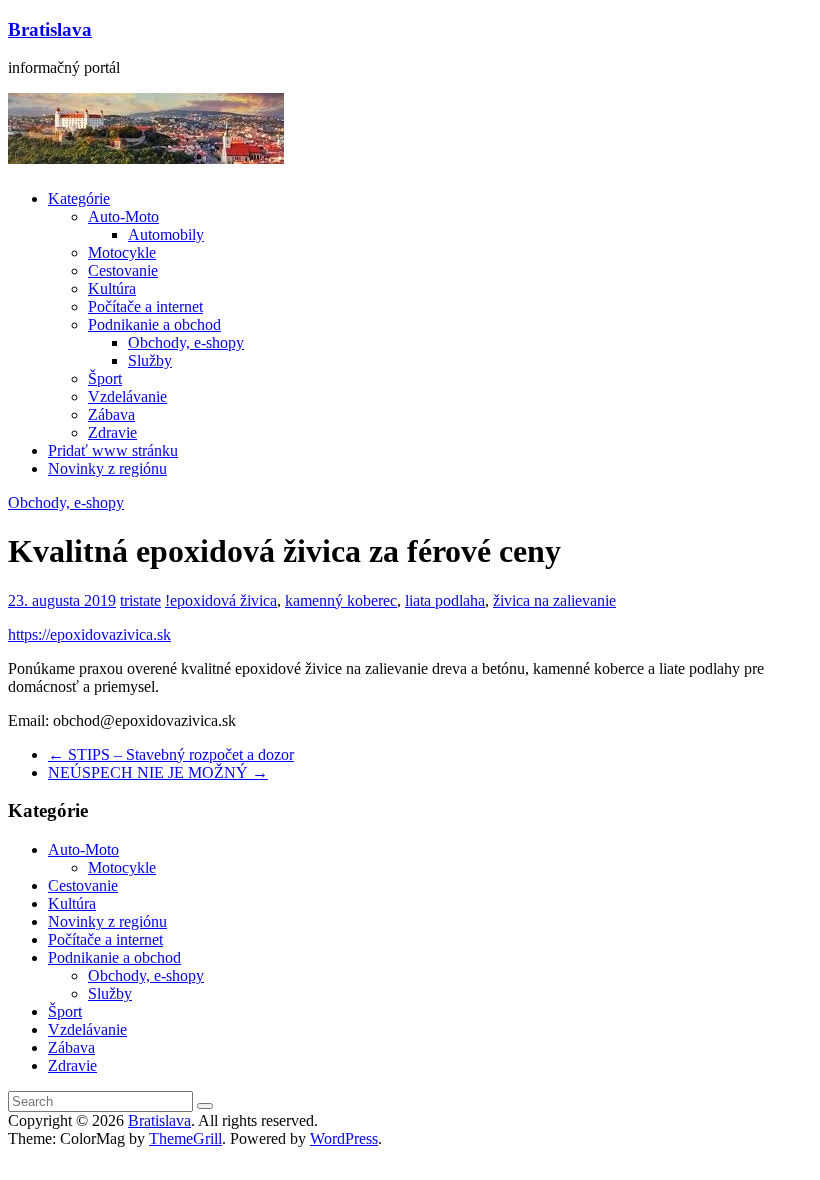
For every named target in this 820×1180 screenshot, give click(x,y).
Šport (105, 378)
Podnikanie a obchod (154, 324)
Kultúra (112, 288)
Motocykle (122, 252)
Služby (150, 360)
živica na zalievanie (554, 600)
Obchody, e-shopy (186, 342)
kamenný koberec (341, 600)
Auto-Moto (123, 216)
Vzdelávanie (127, 396)
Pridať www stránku (113, 450)
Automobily (166, 234)
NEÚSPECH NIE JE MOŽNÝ (158, 772)
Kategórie (79, 198)
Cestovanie (123, 270)
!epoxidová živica (221, 600)
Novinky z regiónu (107, 468)
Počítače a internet (145, 306)
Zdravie (112, 432)
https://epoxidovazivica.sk (89, 634)
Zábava (111, 414)
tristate (140, 600)
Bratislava (50, 29)
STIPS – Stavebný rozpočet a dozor (171, 754)
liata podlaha (445, 600)
